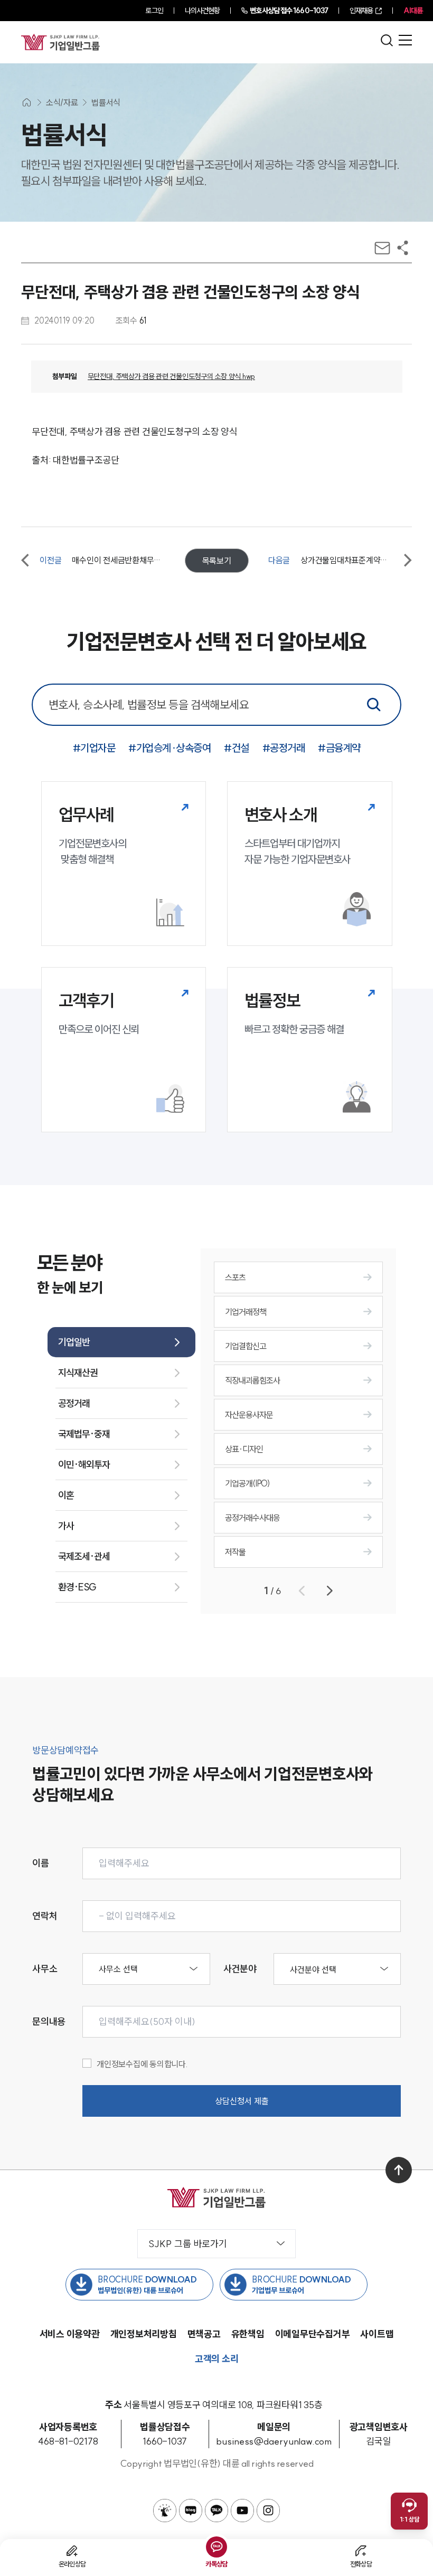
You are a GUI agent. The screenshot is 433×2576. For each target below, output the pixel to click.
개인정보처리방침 (144, 2334)
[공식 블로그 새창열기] (191, 2511)
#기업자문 (94, 748)
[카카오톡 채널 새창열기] (216, 2511)
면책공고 (204, 2334)
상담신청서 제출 (242, 2101)
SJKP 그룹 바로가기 (188, 2244)
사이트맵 (377, 2334)
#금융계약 (339, 748)
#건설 (237, 748)
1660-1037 (289, 11)
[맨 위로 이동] (399, 2170)
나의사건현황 (203, 11)
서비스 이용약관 (70, 2334)
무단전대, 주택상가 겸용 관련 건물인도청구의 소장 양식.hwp (172, 376)
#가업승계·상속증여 (170, 748)
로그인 (154, 11)
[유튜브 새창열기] (242, 2511)
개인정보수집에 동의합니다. (142, 2064)
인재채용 (361, 11)
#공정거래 (284, 748)
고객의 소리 (217, 2359)
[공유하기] (403, 248)
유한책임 (248, 2334)
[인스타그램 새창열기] (268, 2511)
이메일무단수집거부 (313, 2334)
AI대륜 (413, 11)
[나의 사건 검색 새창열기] (165, 2511)
